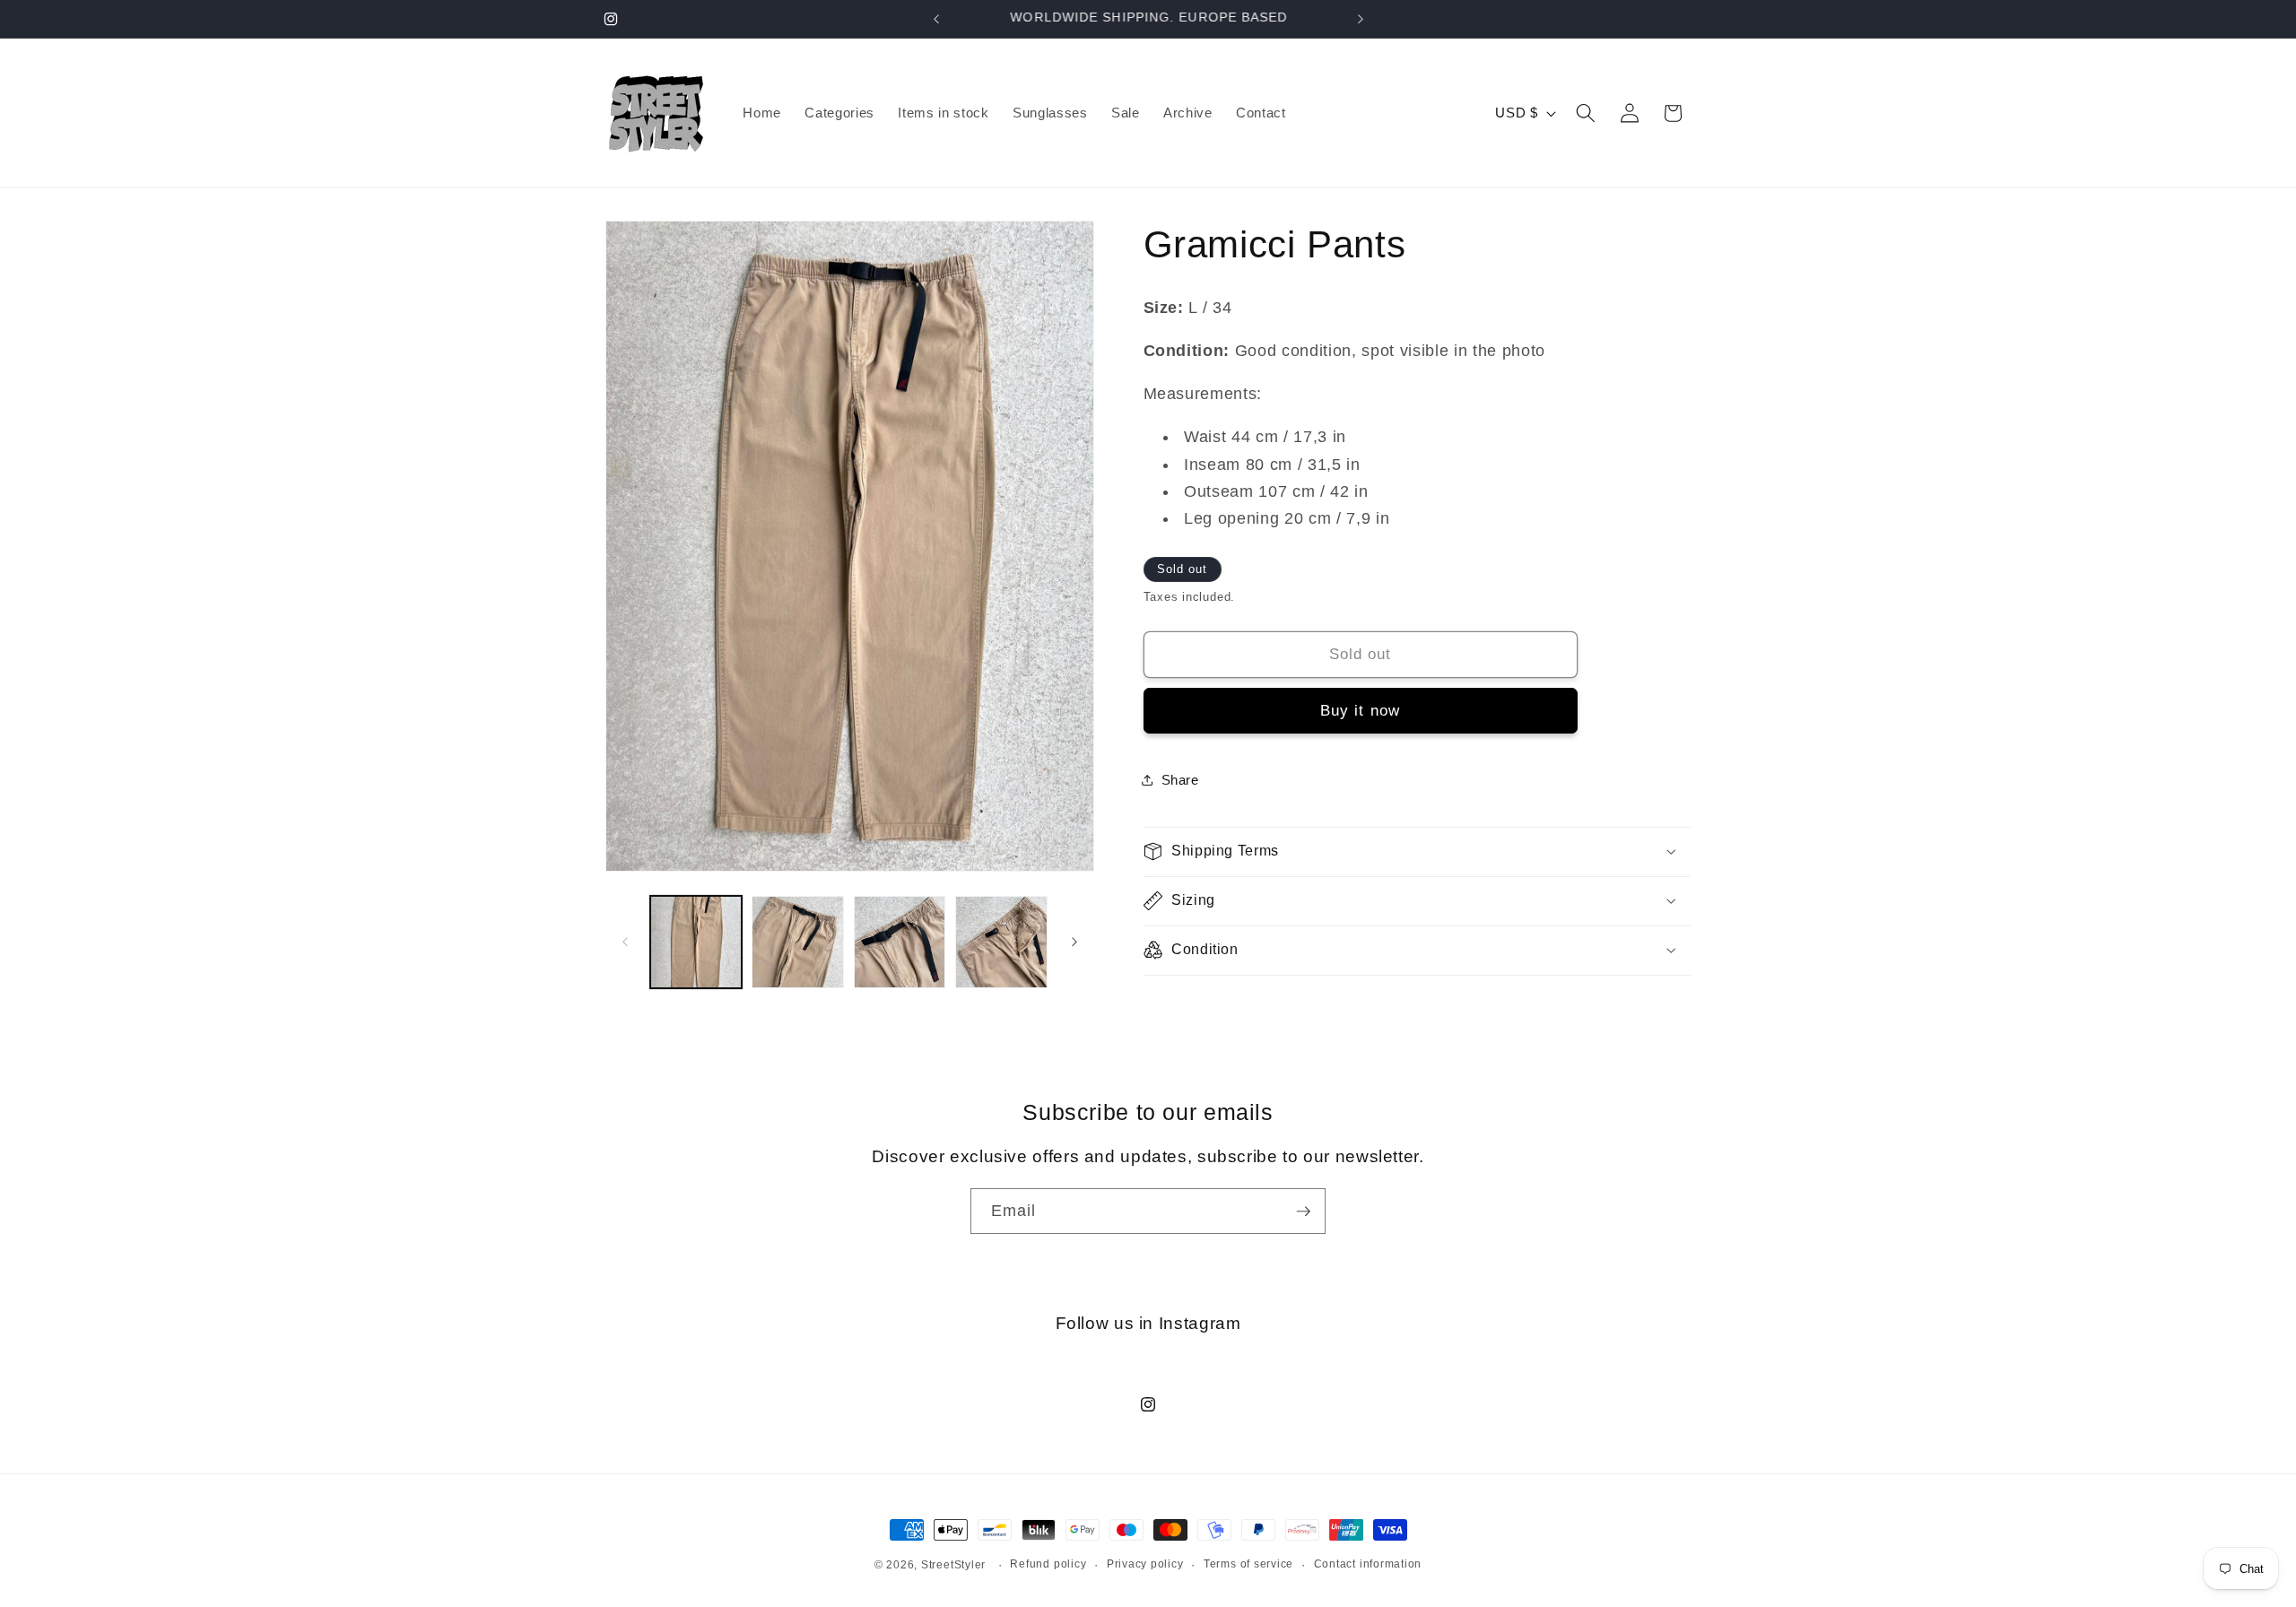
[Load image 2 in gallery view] (798, 942)
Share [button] (1180, 780)
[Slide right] (1074, 942)
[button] (1586, 113)
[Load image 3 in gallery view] (900, 942)
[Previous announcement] (936, 19)
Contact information (1368, 1564)
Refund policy (1048, 1564)
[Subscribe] (1303, 1212)
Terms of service (1248, 1564)
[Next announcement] (1361, 19)
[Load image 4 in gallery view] (1001, 942)
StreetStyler (953, 1565)
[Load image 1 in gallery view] (696, 942)
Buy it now (1360, 710)
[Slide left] (625, 942)
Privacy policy (1145, 1564)
